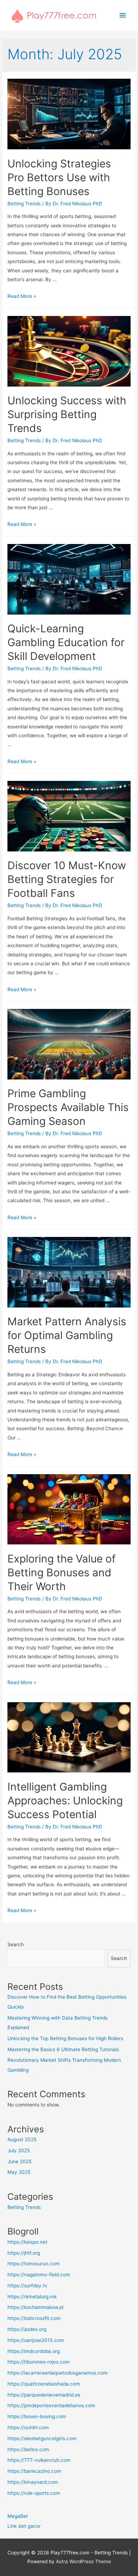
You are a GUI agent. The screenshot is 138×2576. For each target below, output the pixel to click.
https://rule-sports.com (34, 2493)
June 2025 (19, 2161)
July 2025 (19, 2150)
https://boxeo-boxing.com (37, 2416)
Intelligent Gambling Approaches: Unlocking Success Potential (65, 1800)
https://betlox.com (28, 2449)
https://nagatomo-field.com (39, 2275)
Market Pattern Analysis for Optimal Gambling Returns (67, 1335)
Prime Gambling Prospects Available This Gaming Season (68, 1107)
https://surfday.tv (27, 2286)
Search (16, 1944)
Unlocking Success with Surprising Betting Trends (67, 414)
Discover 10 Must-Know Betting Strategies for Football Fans (67, 879)
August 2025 (22, 2139)
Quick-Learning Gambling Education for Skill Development (66, 642)
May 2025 (19, 2172)
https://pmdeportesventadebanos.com (51, 2405)
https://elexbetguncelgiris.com (42, 2438)
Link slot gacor (24, 2526)
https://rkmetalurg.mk (32, 2297)
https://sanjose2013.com (36, 2340)
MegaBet (18, 2516)
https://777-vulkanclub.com (39, 2460)
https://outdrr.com (28, 2427)
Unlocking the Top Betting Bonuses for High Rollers (65, 2038)
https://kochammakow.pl (35, 2307)
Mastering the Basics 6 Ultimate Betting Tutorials (63, 2049)
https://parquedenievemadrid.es (44, 2395)
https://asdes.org (27, 2329)
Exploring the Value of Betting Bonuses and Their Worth (62, 1572)
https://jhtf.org (24, 2253)
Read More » (22, 296)
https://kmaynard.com (33, 2482)
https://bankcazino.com (34, 2471)
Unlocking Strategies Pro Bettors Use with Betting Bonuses (59, 177)
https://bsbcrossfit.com (34, 2318)
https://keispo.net (27, 2242)
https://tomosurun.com (34, 2264)
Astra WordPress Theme (84, 2561)
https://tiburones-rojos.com (39, 2362)
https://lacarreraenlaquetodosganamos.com (57, 2373)
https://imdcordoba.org (34, 2351)
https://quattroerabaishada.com (44, 2384)
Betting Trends (24, 204)
